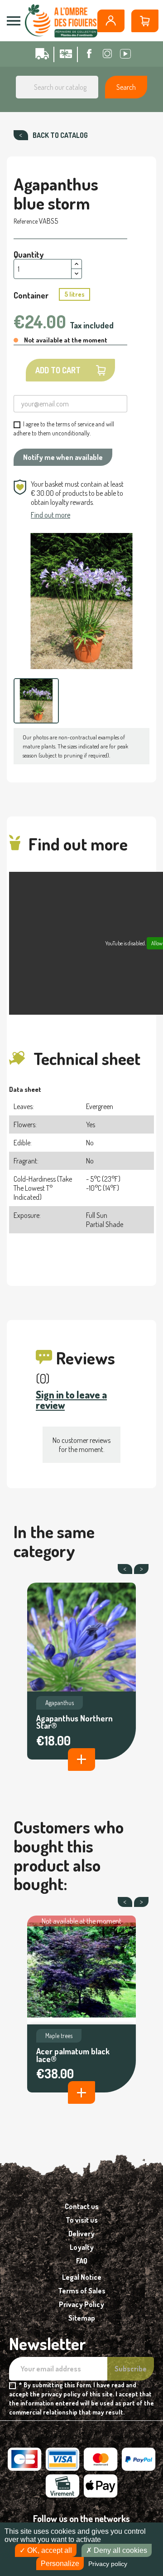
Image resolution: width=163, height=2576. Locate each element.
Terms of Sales (82, 2291)
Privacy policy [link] (108, 2564)
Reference (26, 221)
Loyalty (82, 2247)
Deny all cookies (120, 2550)
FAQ (82, 2261)
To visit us (82, 2220)
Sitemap (82, 2318)
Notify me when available (63, 457)
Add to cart (58, 370)
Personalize (60, 2564)
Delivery (81, 2234)
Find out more (50, 515)
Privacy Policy (81, 2304)
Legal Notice (82, 2277)
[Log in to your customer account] (111, 21)
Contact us (82, 2206)
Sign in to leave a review (71, 1400)
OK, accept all (49, 2550)
